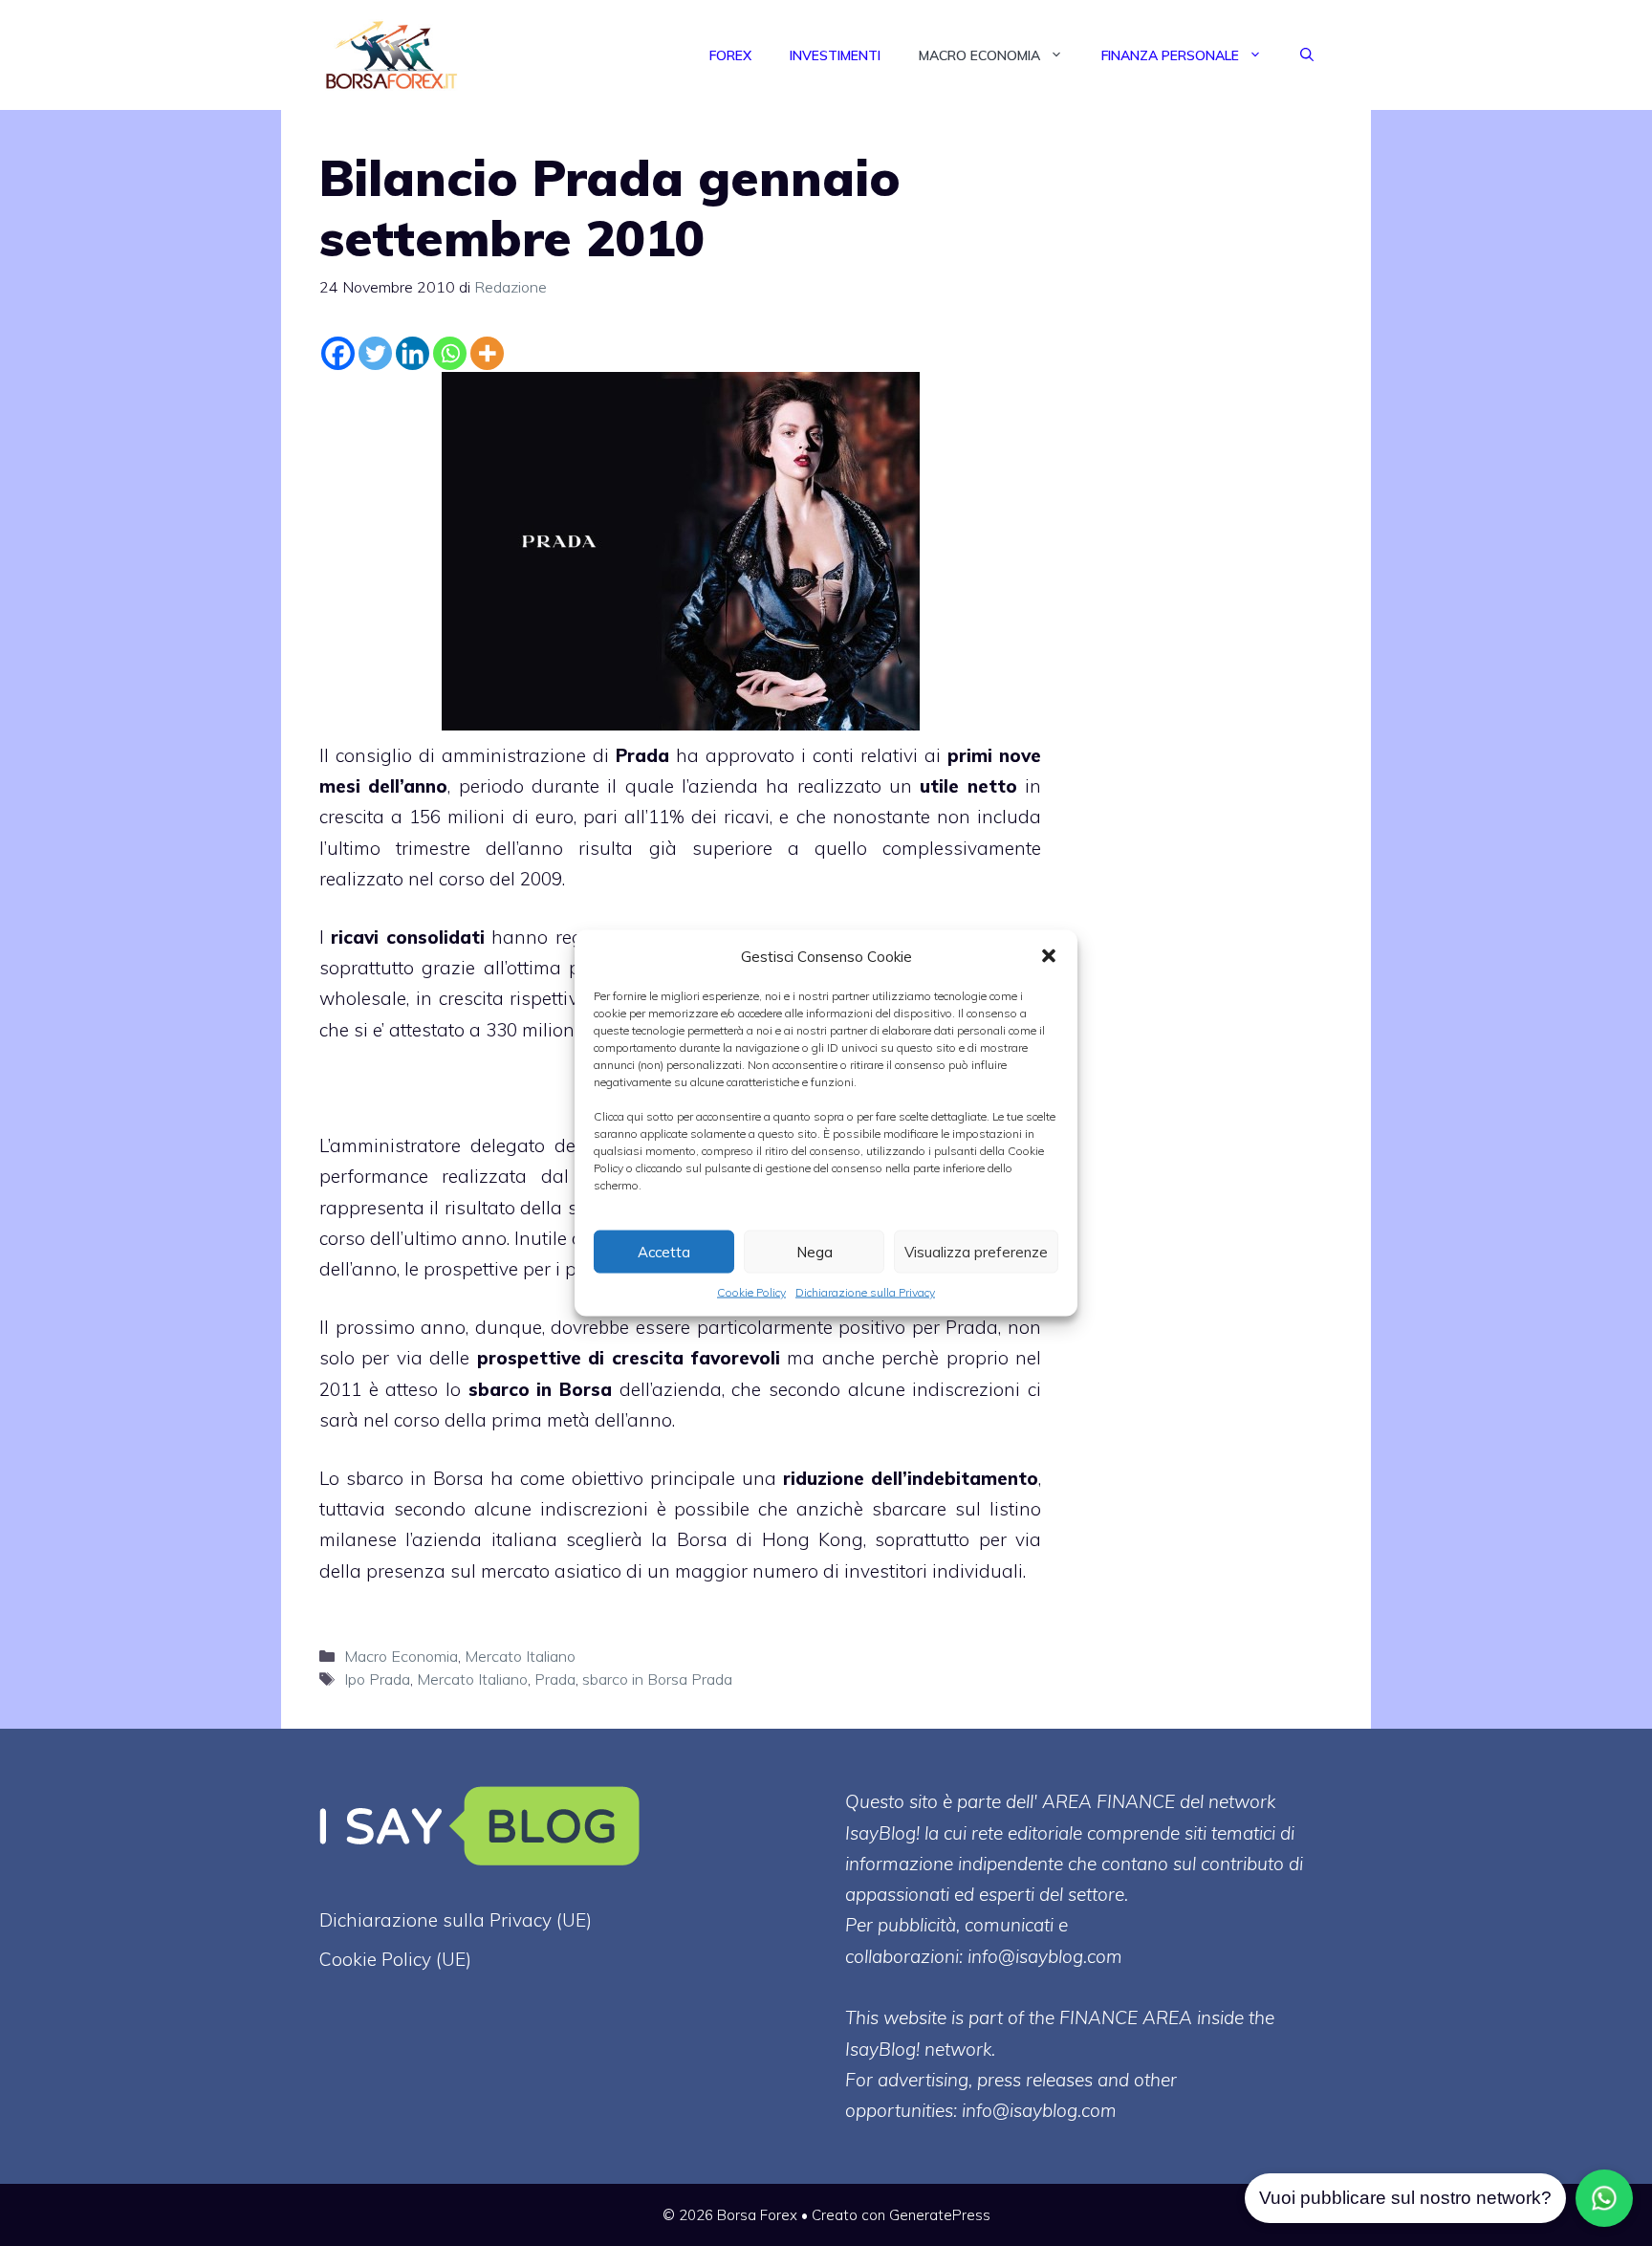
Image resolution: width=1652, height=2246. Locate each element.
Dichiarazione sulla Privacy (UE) (456, 1920)
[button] (1049, 956)
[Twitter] (375, 353)
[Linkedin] (413, 353)
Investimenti (835, 55)
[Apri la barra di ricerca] (1307, 55)
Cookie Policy (751, 1292)
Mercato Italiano (520, 1656)
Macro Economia (979, 55)
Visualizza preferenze (976, 1251)
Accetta (664, 1251)
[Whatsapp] (450, 353)
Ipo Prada (377, 1679)
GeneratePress (940, 2215)
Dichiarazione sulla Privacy (865, 1292)
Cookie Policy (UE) (395, 1959)
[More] (487, 353)
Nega (815, 1251)
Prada (555, 1679)
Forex (730, 55)
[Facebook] (338, 353)
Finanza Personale (1170, 55)
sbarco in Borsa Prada (657, 1679)
